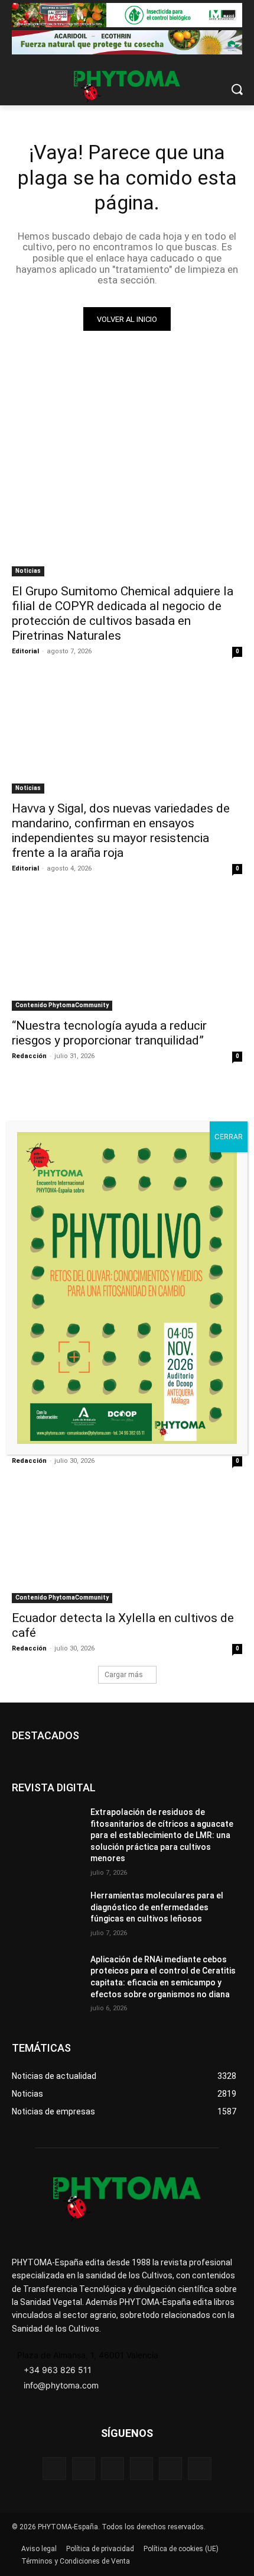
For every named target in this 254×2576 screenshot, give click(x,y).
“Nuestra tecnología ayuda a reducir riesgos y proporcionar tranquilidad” (109, 1033)
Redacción (29, 1056)
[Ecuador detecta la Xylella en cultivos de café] (127, 1545)
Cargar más (124, 1675)
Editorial (25, 651)
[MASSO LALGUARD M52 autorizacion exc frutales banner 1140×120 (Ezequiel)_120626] (127, 15)
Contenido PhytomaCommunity (62, 1005)
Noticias (28, 571)
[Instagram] (113, 2469)
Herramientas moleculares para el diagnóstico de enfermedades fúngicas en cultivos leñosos (157, 1907)
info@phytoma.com (61, 2385)
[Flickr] (84, 2469)
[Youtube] (199, 2469)
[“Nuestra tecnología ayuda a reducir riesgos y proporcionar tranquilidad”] (127, 953)
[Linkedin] (141, 2469)
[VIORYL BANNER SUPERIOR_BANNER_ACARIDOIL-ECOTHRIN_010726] (127, 42)
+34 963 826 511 (58, 2370)
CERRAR (229, 1137)
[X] (170, 2469)
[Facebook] (54, 2469)
